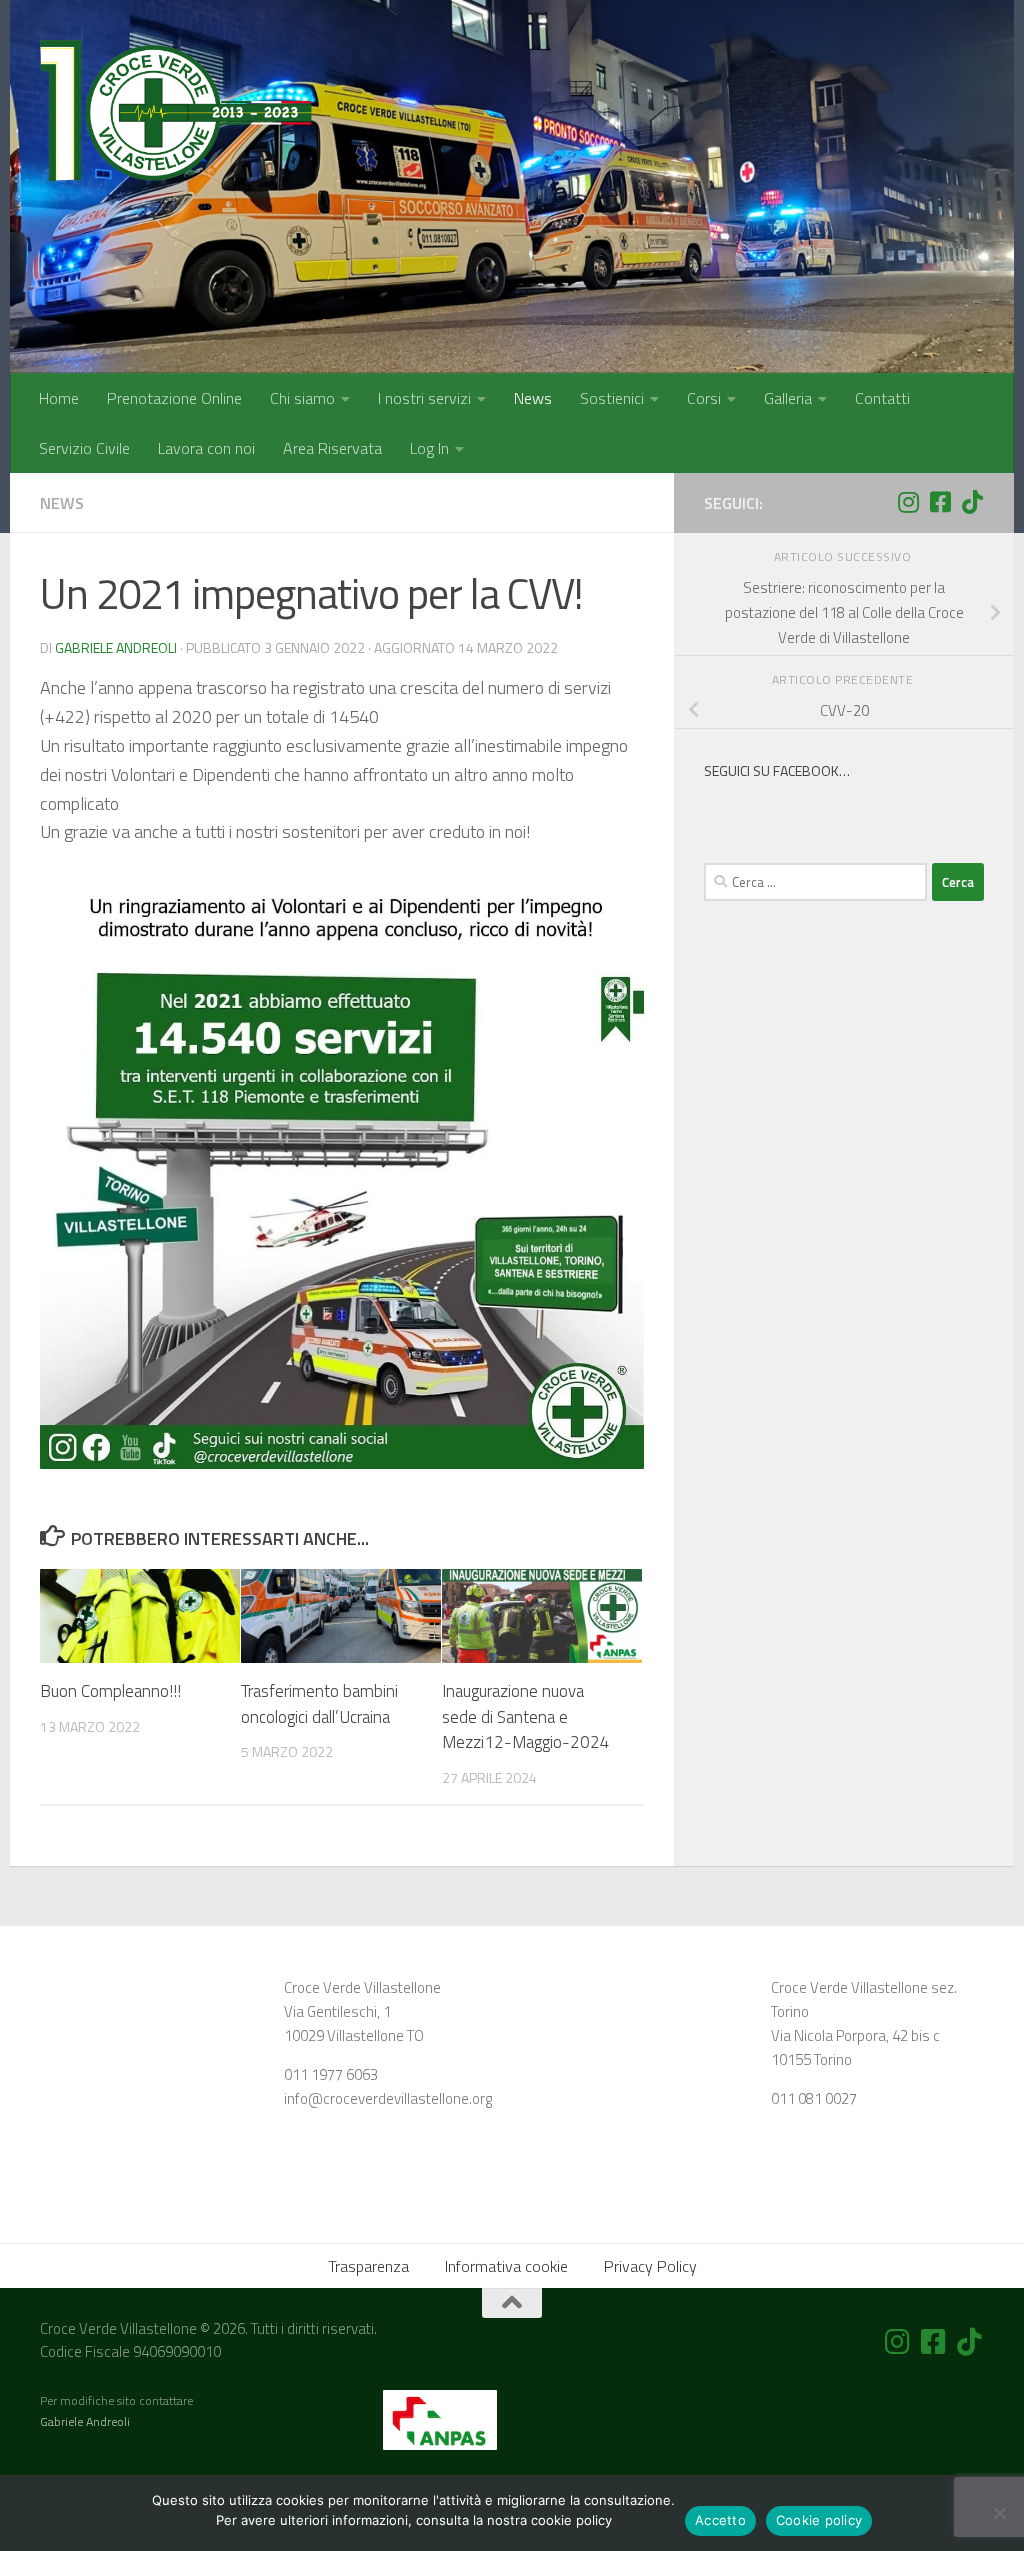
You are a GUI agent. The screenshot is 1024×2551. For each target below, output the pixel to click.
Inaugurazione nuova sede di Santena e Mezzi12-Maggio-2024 (526, 1716)
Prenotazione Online (174, 398)
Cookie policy (819, 2520)
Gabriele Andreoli (116, 647)
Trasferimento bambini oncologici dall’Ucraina (319, 1704)
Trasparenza (368, 2266)
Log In (429, 448)
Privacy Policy (650, 2266)
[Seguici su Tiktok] (972, 502)
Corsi (704, 398)
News (533, 398)
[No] (999, 2513)
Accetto (720, 2520)
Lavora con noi (206, 448)
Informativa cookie (506, 2266)
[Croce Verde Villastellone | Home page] (176, 115)
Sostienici (612, 398)
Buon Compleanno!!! (110, 1691)
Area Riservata (332, 448)
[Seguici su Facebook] (940, 502)
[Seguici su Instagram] (908, 502)
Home (59, 398)
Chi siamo (302, 398)
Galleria (788, 398)
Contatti (882, 398)
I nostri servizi (424, 398)
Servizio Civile (84, 448)
